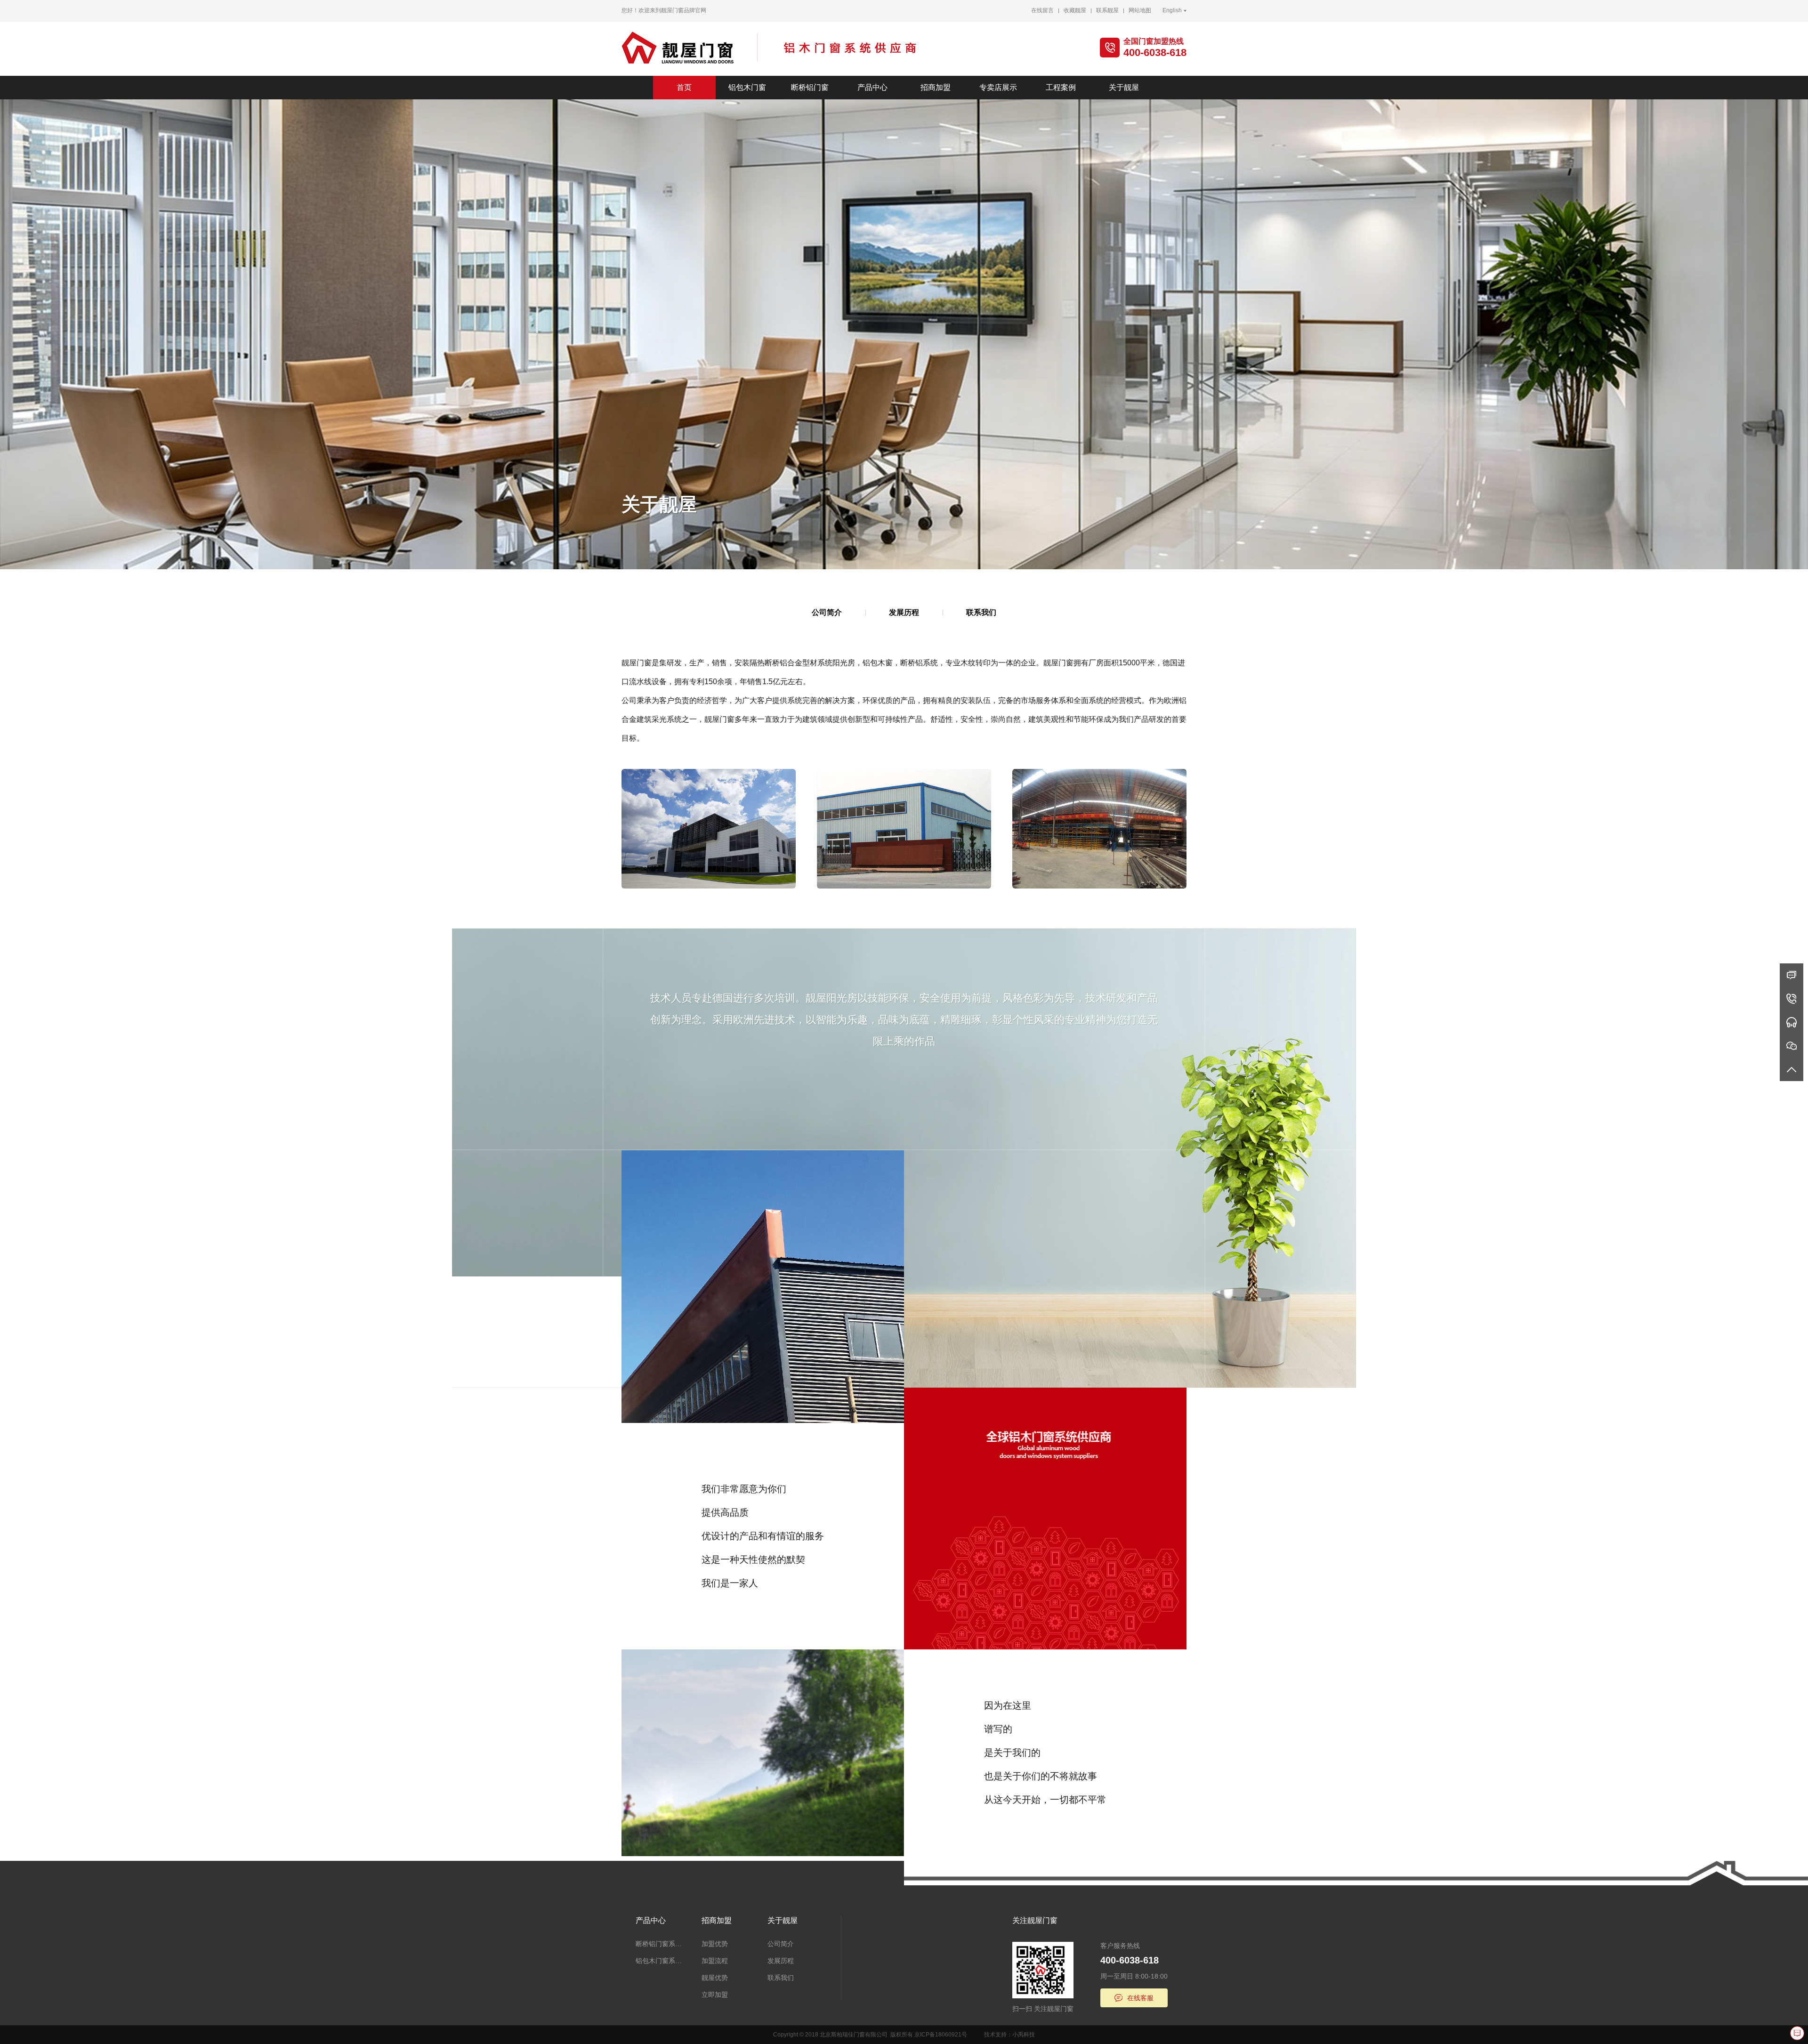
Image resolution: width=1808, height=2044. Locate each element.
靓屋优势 (715, 1978)
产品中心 (872, 87)
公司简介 (827, 612)
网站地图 (1140, 10)
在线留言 (1042, 10)
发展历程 (904, 612)
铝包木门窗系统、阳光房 (662, 1961)
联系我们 (981, 612)
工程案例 (1061, 87)
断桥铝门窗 (810, 87)
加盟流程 (715, 1961)
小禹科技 (1024, 2035)
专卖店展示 (998, 87)
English (1172, 10)
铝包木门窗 (747, 87)
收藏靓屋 (1075, 10)
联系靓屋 (1107, 10)
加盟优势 (715, 1944)
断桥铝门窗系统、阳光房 (662, 1944)
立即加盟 (715, 1995)
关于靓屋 (1124, 87)
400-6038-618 (1155, 53)
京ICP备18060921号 (941, 2035)
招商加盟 (936, 87)
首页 (684, 87)
